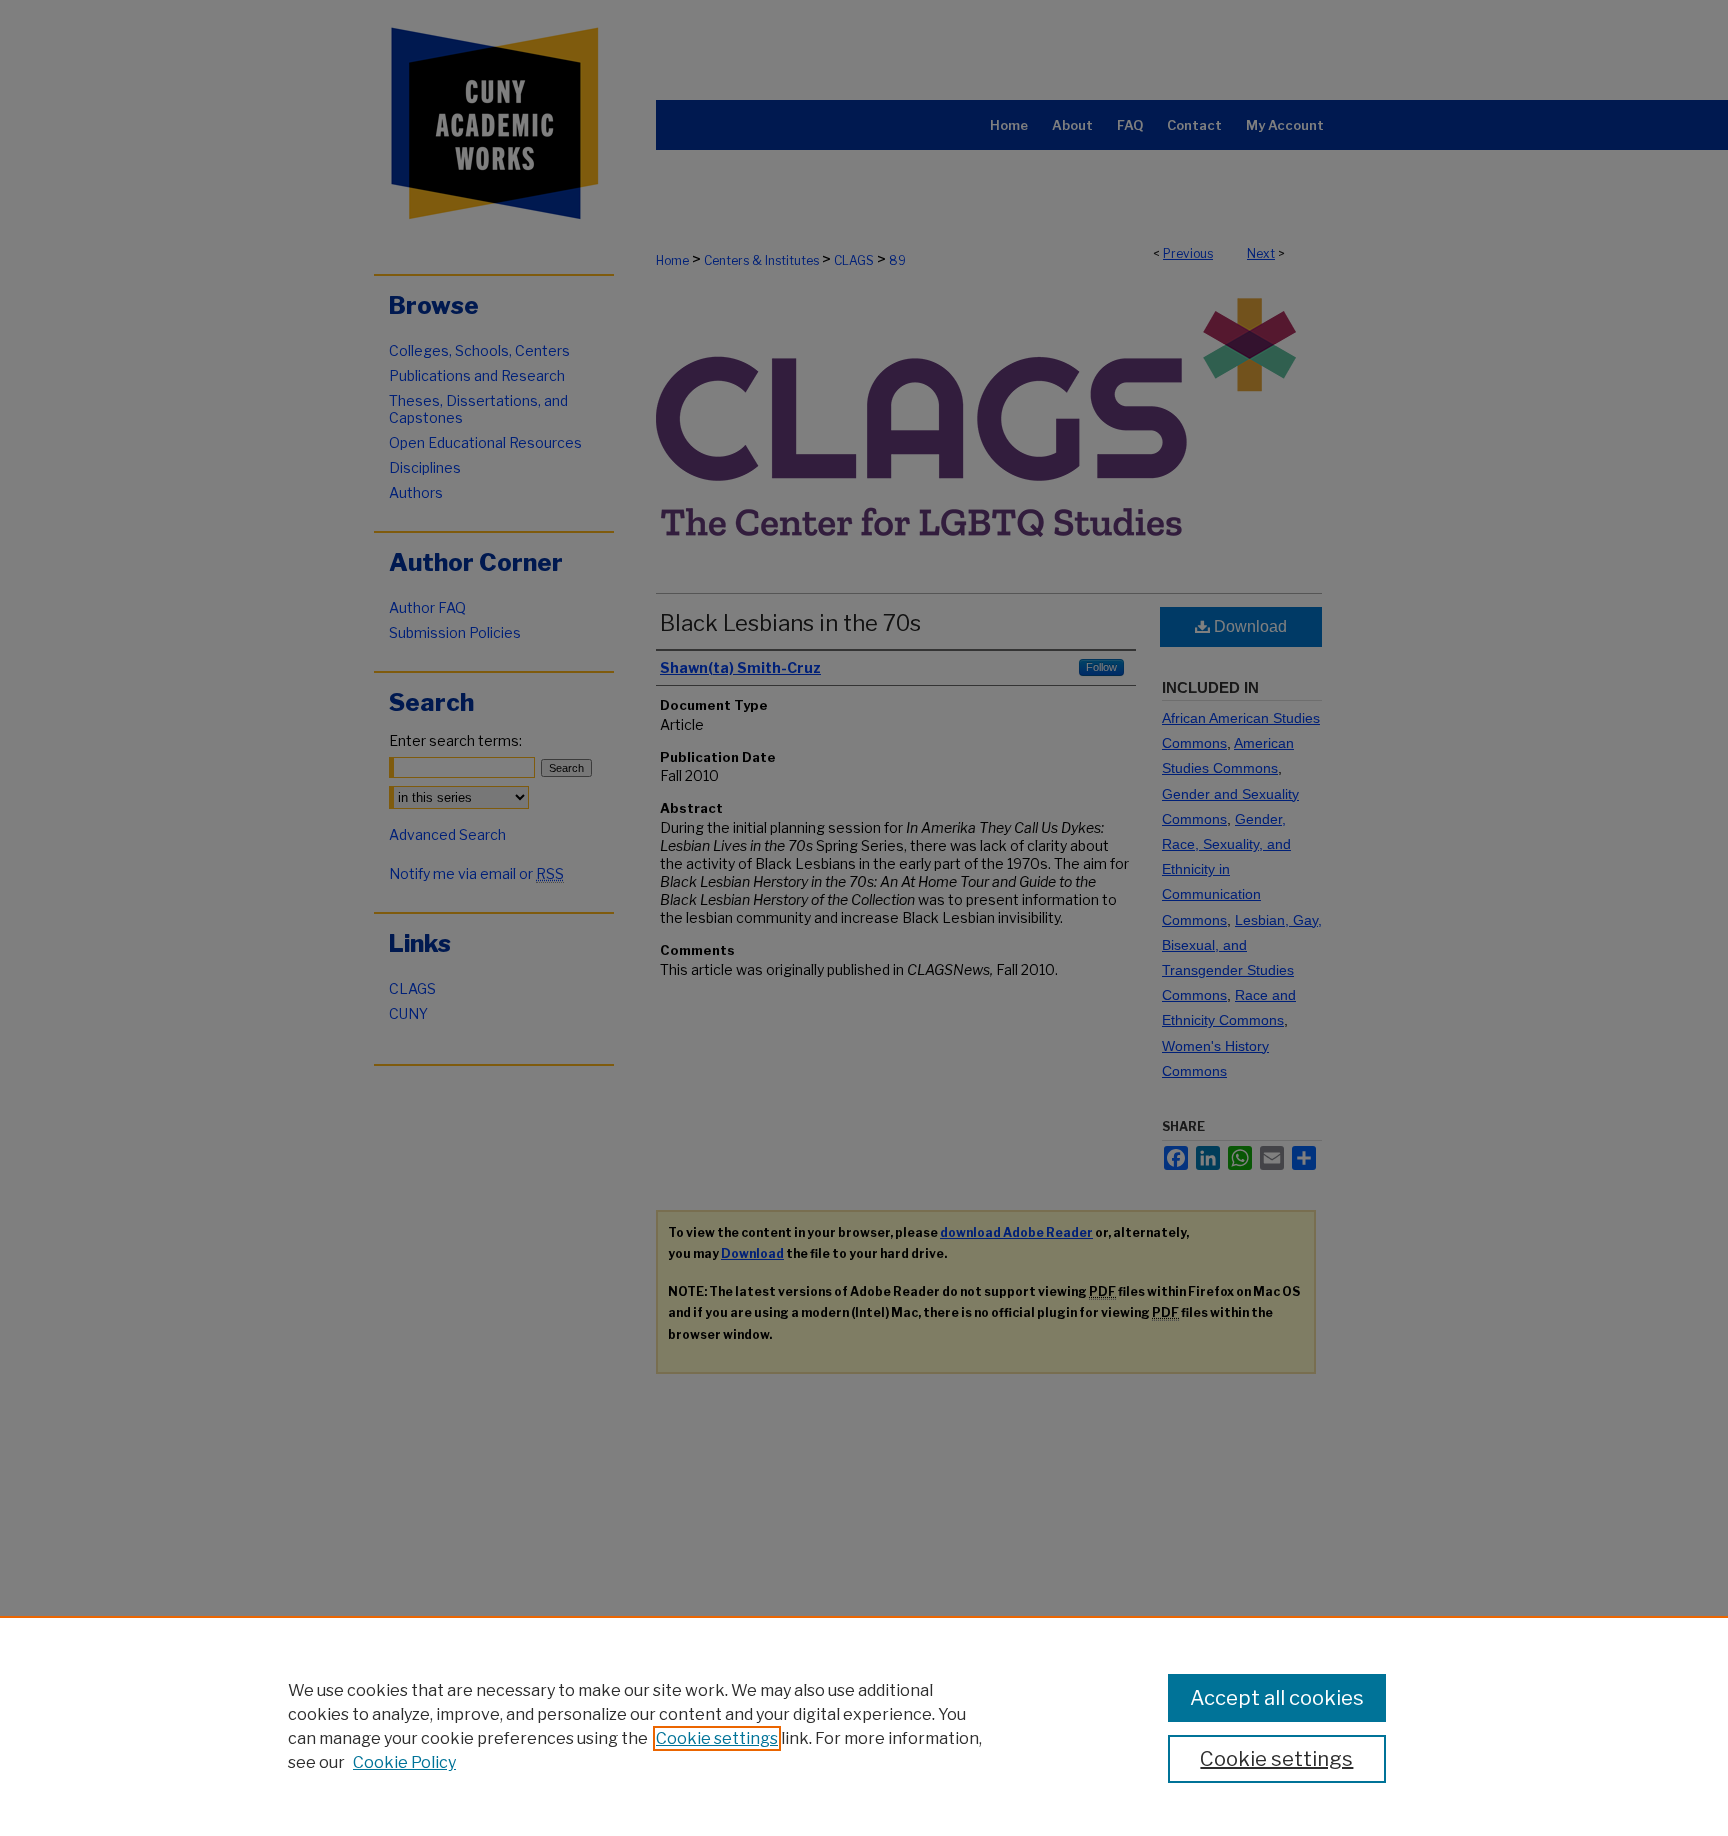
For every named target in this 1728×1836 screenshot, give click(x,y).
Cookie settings (717, 1738)
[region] (864, 1726)
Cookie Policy (404, 1762)
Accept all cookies (1277, 1698)
